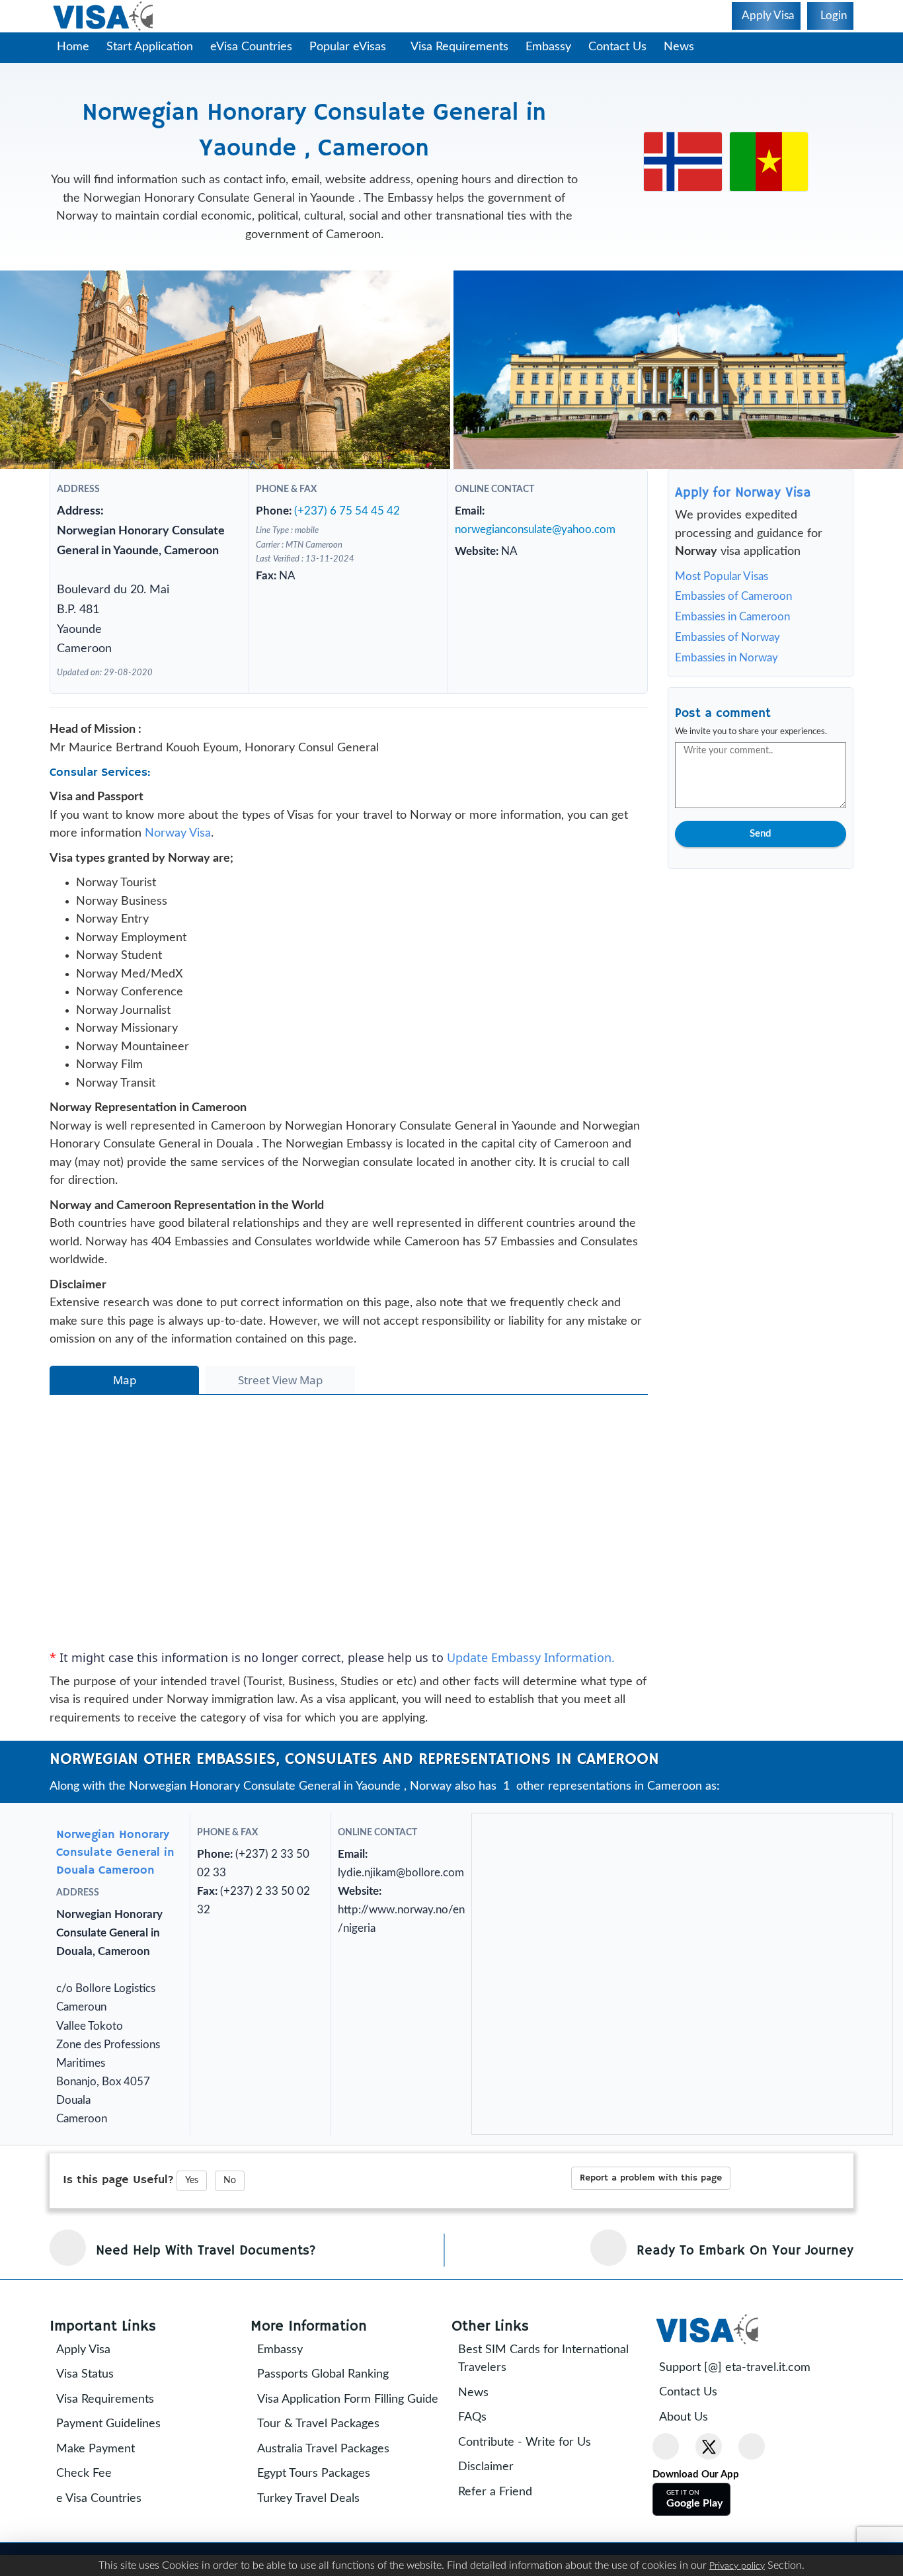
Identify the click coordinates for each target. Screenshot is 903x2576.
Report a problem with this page (651, 2222)
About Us (693, 2462)
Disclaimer (495, 2512)
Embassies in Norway (726, 658)
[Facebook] (666, 2491)
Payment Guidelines (118, 2469)
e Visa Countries (108, 2543)
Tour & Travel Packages (328, 2487)
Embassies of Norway (727, 637)
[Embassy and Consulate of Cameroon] (769, 161)
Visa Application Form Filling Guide (340, 2453)
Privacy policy (737, 2566)
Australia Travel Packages (333, 2512)
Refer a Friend (504, 2536)
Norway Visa (178, 856)
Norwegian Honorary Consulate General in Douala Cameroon (115, 1897)
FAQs (482, 2462)
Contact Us (624, 47)
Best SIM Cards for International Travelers (553, 2403)
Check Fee (93, 2518)
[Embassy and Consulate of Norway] (683, 161)
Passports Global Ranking (332, 2419)
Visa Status (94, 2419)
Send (760, 834)
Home (73, 47)
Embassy (555, 47)
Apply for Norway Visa (743, 493)
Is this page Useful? (118, 2224)
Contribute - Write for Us (534, 2487)
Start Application (150, 47)
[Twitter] (709, 2491)
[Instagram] (752, 2491)
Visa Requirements (466, 47)
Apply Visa (93, 2394)
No (230, 2225)
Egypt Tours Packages (323, 2536)
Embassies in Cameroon (732, 617)
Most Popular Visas (722, 576)
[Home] (104, 16)
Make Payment (105, 2493)
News (686, 47)
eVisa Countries (251, 47)
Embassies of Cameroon (733, 596)
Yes (192, 2225)
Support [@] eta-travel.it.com (744, 2412)
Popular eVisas (349, 47)
